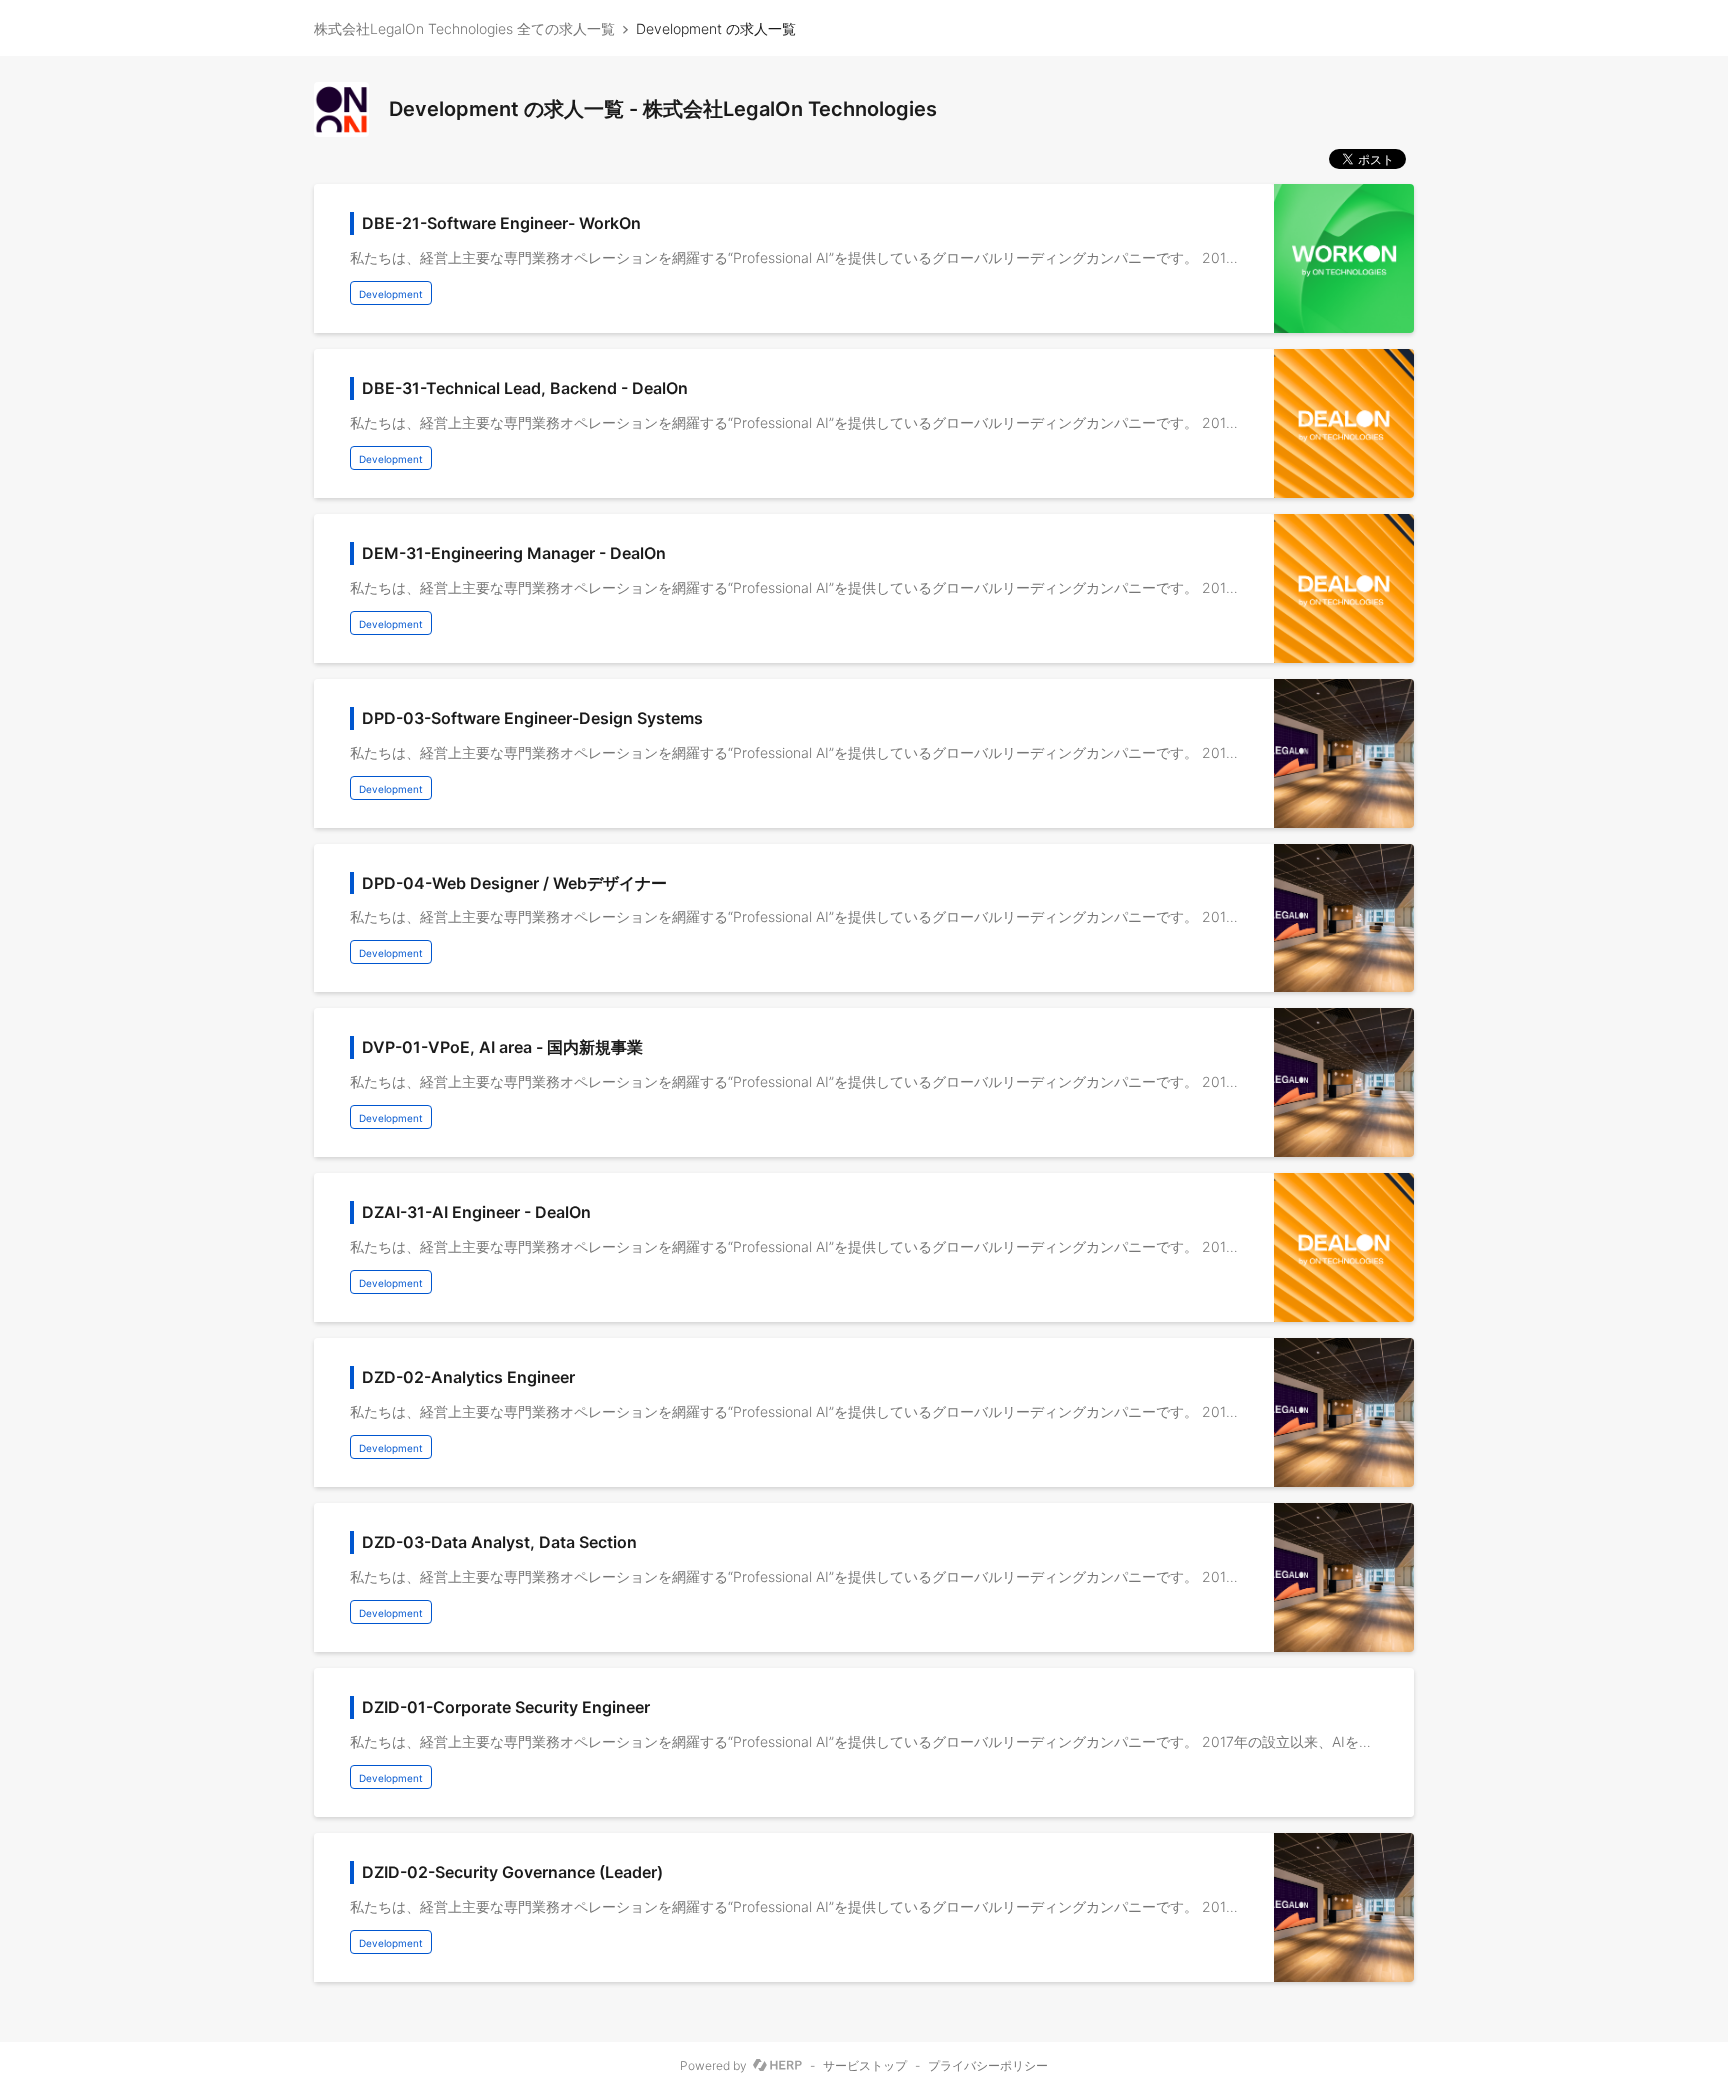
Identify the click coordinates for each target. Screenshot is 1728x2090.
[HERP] (777, 2066)
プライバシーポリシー (988, 2066)
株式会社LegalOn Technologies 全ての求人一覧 (464, 28)
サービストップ (865, 2066)
